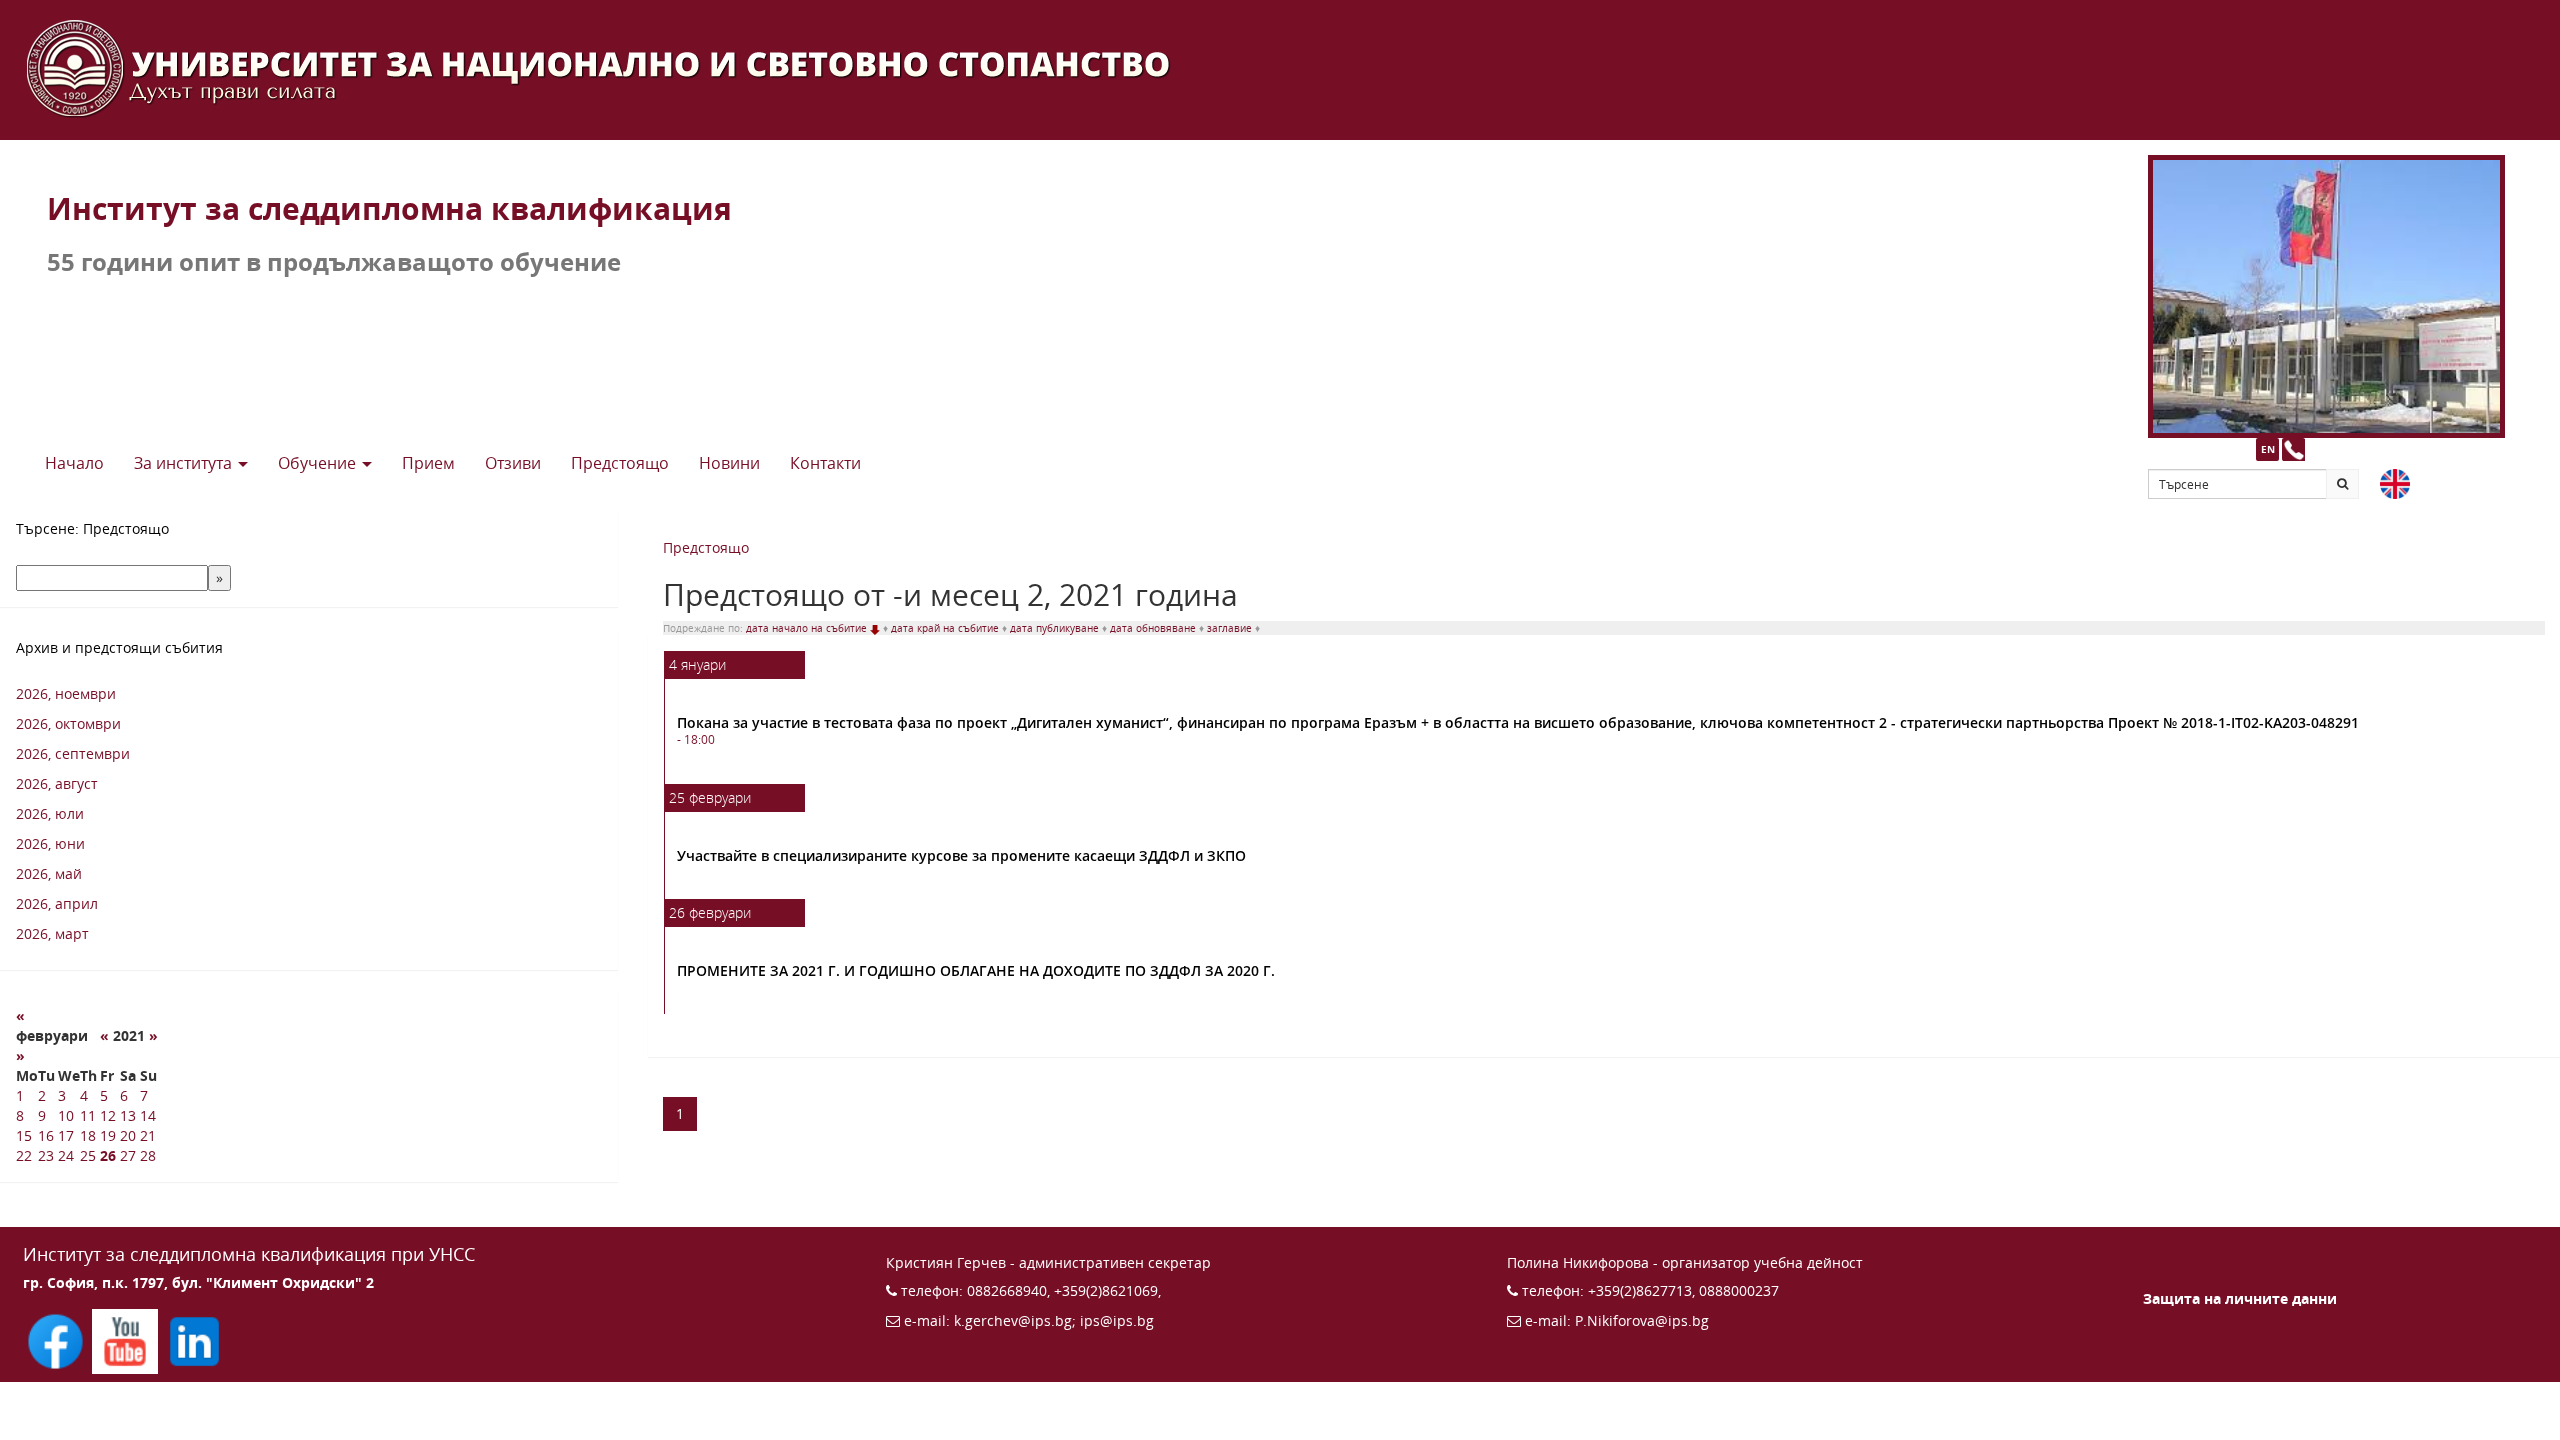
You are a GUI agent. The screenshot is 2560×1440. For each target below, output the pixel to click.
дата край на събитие (946, 628)
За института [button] (185, 463)
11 (88, 1115)
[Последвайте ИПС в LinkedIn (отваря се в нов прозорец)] (194, 1339)
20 (128, 1135)
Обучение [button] (319, 463)
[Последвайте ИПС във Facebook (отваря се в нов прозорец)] (57, 1339)
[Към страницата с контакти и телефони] (2293, 449)
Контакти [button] (825, 463)
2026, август (57, 783)
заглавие (1231, 628)
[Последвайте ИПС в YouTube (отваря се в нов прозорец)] (126, 1339)
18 (88, 1135)
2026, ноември (66, 693)
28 (148, 1155)
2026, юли (50, 813)
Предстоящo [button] (620, 463)
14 (148, 1115)
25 (88, 1155)
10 (66, 1115)
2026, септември (73, 753)
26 (108, 1155)
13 (128, 1115)
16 (46, 1135)
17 (66, 1135)
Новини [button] (729, 463)
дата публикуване (1056, 628)
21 (148, 1135)
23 (46, 1155)
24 (66, 1155)
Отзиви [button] (513, 463)
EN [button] (2268, 449)
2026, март (52, 933)
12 (108, 1115)
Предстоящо (706, 547)
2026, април (57, 903)
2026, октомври (68, 723)
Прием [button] (428, 463)
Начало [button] (74, 463)
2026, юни (50, 843)
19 (108, 1135)
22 (24, 1155)
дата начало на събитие (808, 628)
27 (128, 1155)
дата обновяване (1154, 628)
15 (24, 1135)
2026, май (49, 873)
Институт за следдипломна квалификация (389, 208)
